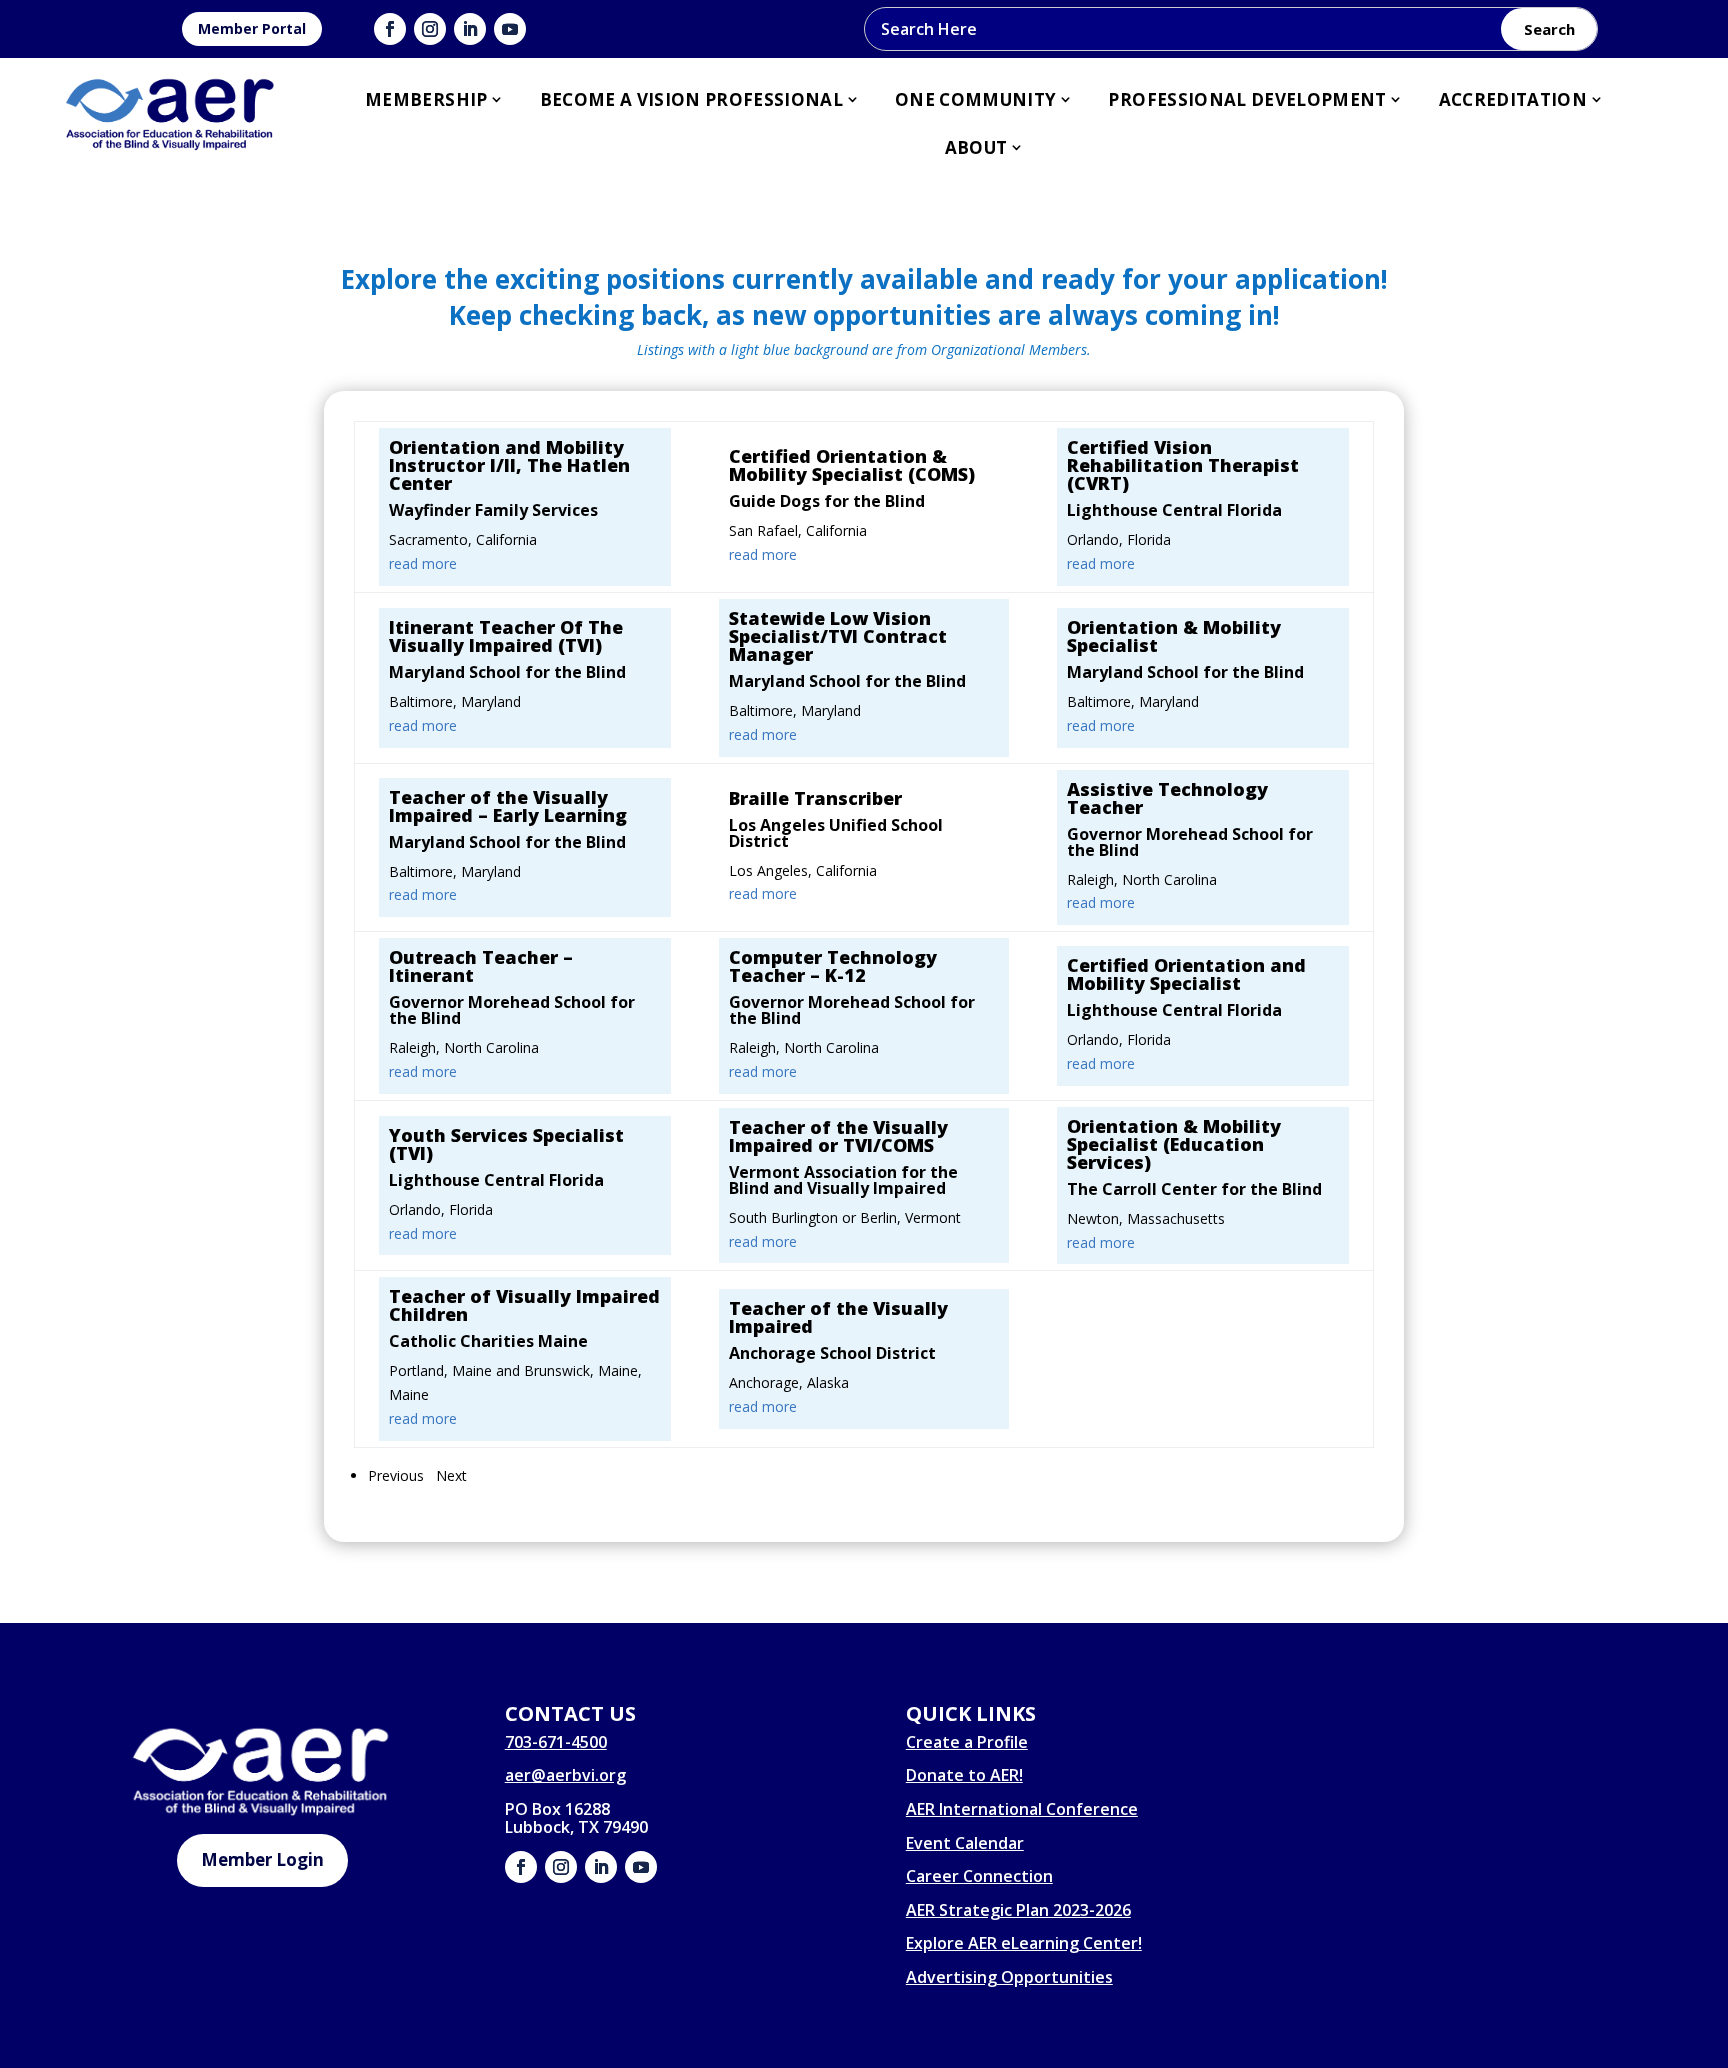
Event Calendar (965, 1843)
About (976, 147)
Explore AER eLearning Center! (1024, 1943)
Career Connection (979, 1876)
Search (1549, 29)
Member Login (262, 1859)
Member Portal (252, 28)
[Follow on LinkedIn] (470, 29)
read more (423, 563)
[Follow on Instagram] (430, 29)
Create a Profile (967, 1742)
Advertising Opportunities (1009, 1977)
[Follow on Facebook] (390, 29)
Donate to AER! (964, 1775)
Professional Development (1247, 99)
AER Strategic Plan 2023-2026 (1018, 1910)
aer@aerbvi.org (565, 1775)
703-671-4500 (556, 1742)
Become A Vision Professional (692, 99)
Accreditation (1513, 99)
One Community (975, 99)
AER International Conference (1022, 1809)
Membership (426, 99)
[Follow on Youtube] (510, 29)
